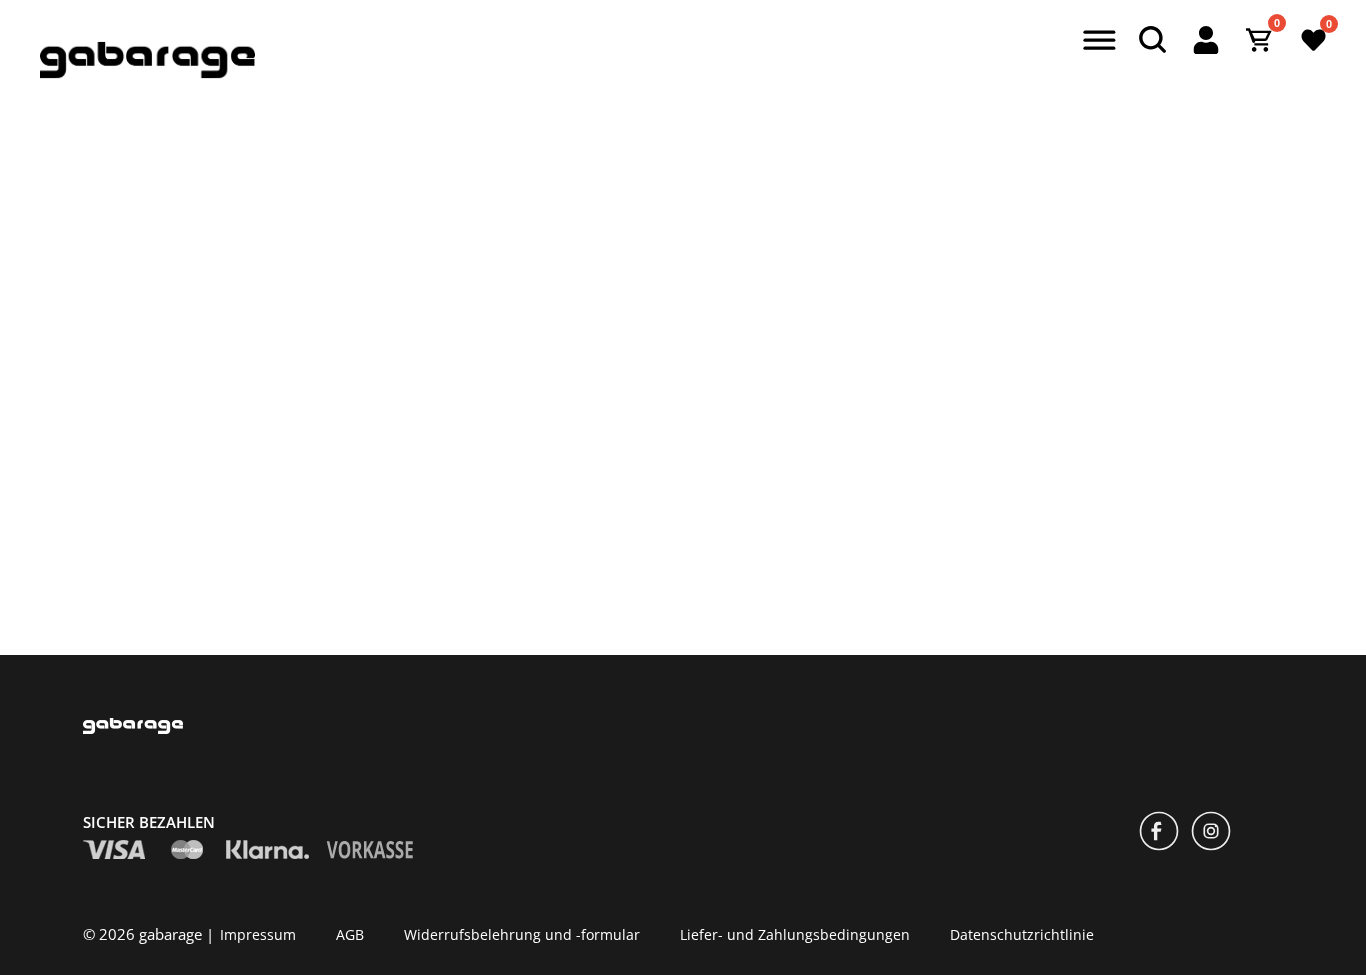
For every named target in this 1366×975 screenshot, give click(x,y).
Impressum (258, 933)
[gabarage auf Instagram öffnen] (1211, 833)
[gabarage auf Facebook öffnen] (1159, 833)
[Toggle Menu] (1096, 41)
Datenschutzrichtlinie (1022, 933)
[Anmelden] (1206, 40)
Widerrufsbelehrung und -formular (522, 933)
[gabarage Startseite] (147, 73)
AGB (350, 933)
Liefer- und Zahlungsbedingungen (795, 933)
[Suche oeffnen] (1152, 40)
